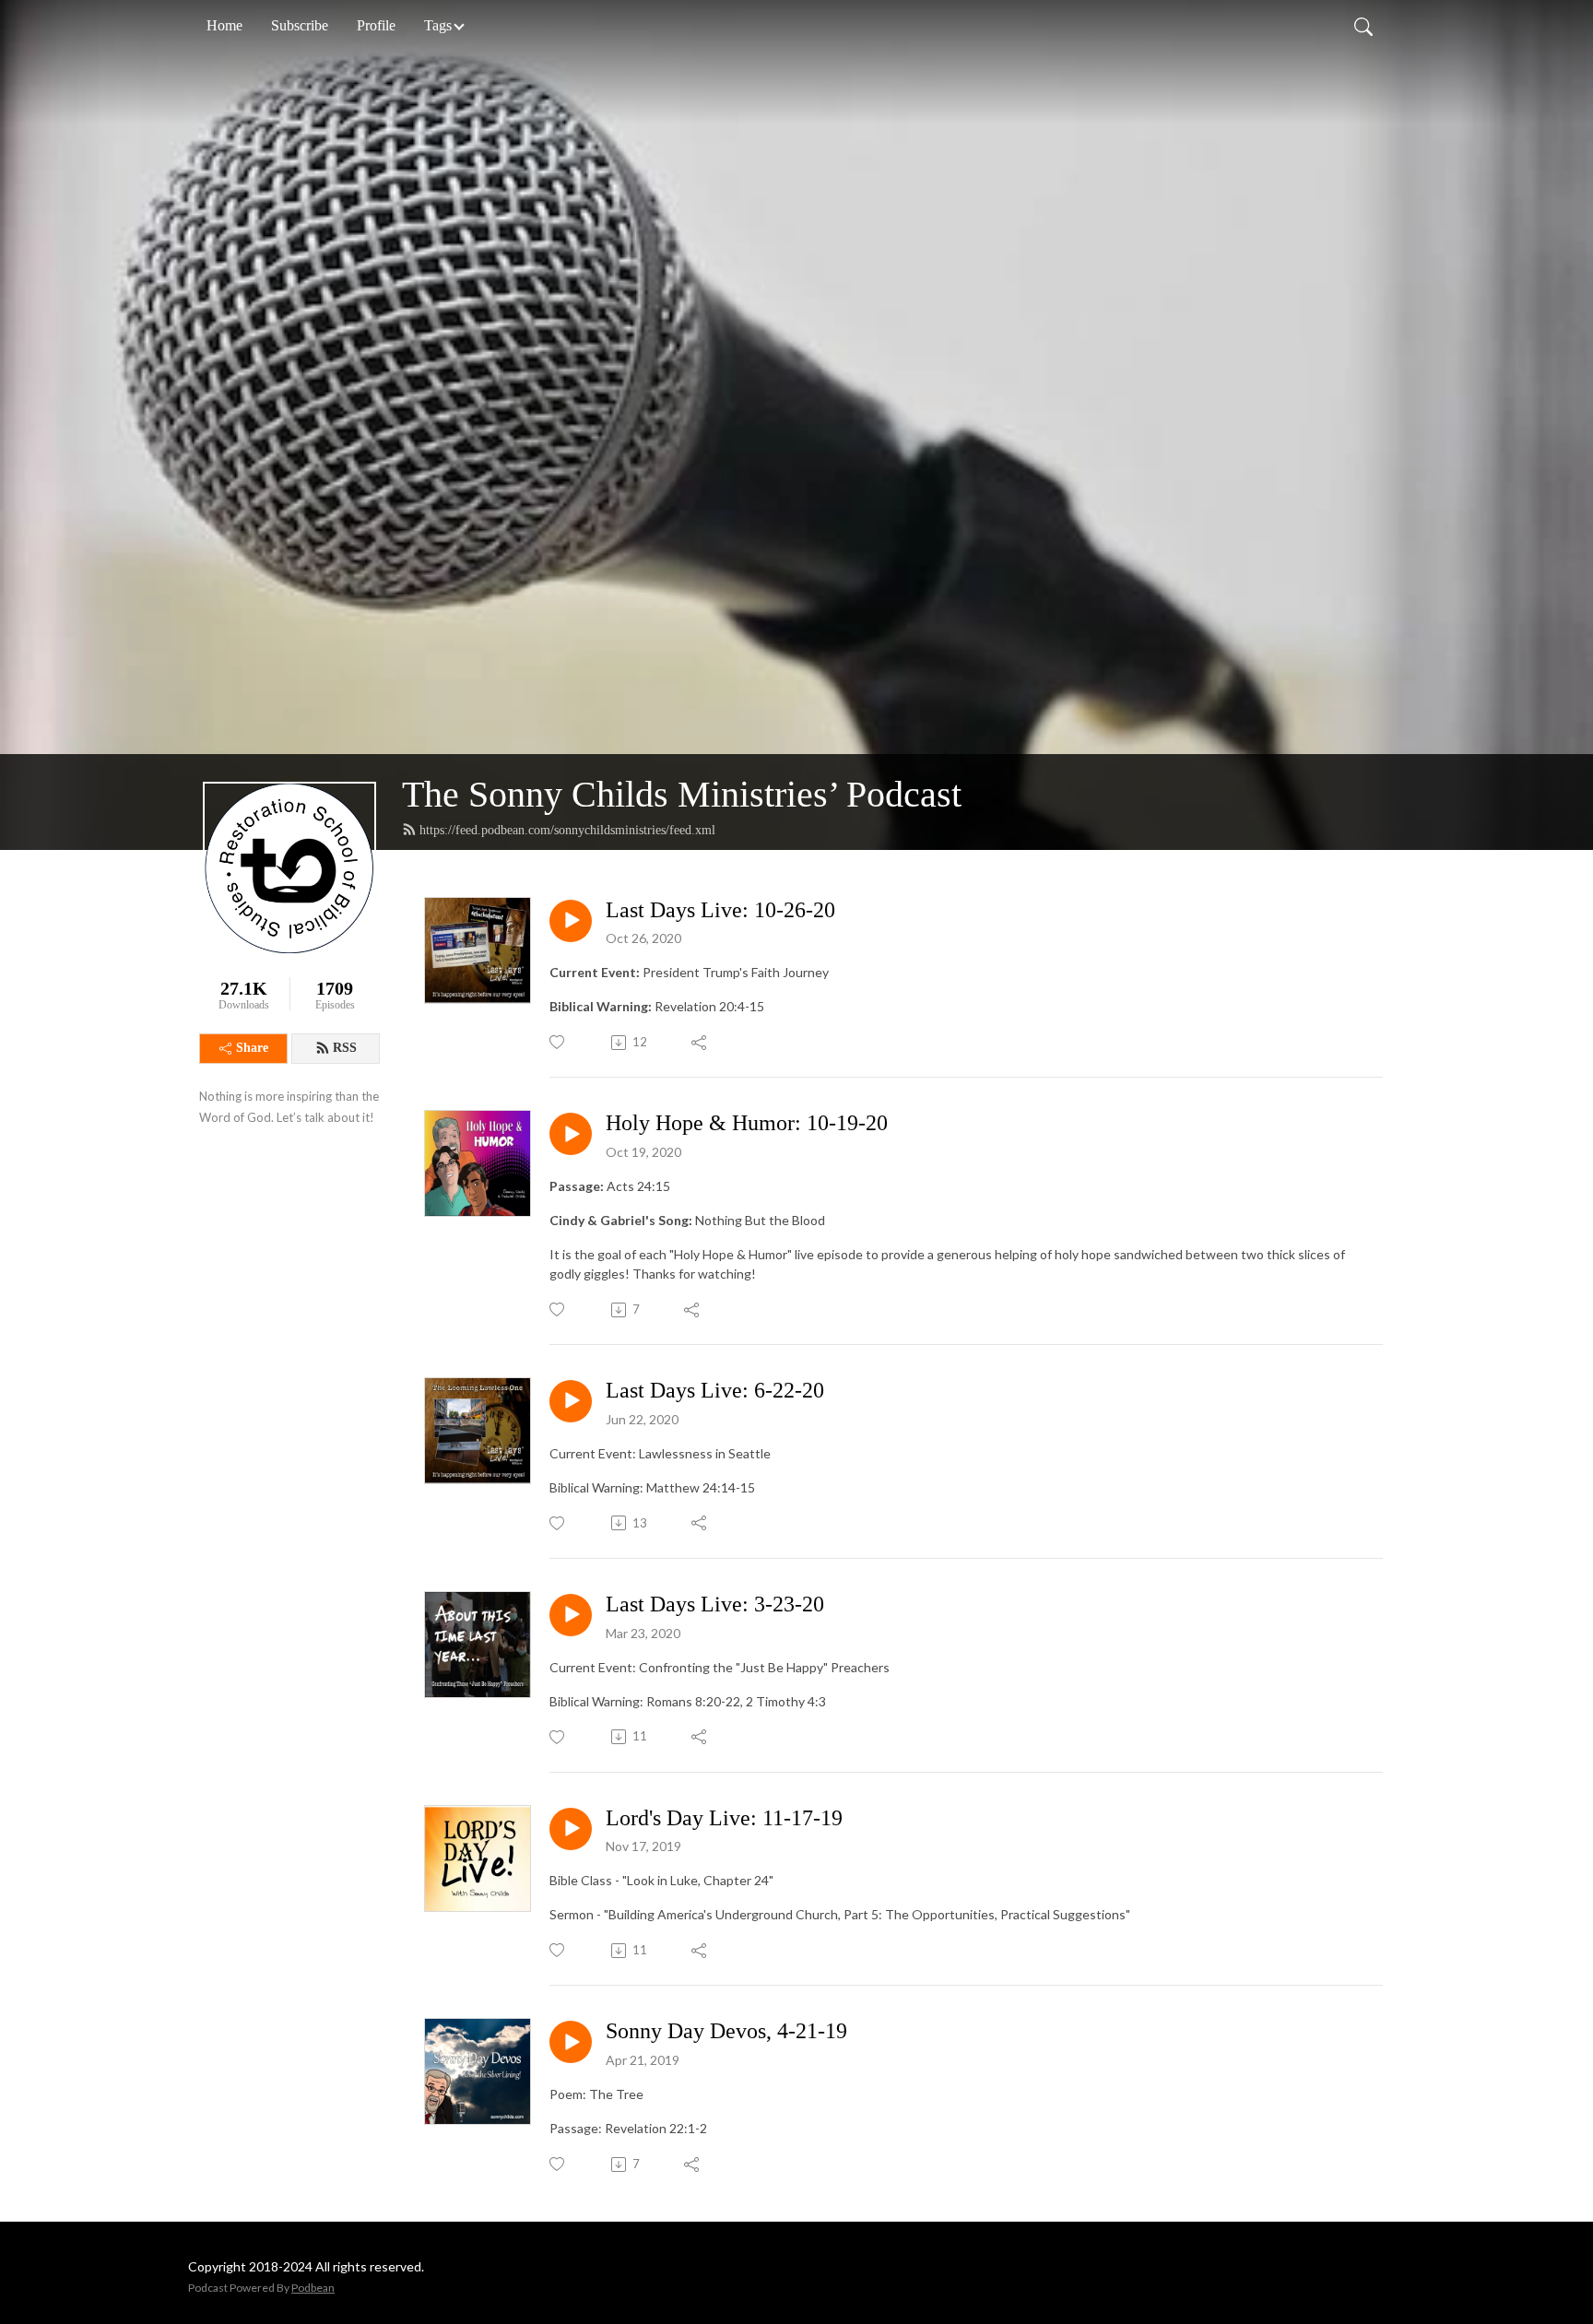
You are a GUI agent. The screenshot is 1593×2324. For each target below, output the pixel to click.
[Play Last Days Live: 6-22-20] (571, 1401)
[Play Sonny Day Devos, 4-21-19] (571, 2042)
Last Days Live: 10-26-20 (720, 910)
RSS (345, 1048)
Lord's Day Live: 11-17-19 (724, 1818)
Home (224, 25)
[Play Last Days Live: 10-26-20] (571, 921)
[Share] (700, 1043)
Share (252, 1048)
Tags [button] (438, 25)
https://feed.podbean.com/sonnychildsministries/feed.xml (567, 830)
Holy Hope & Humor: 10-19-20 (747, 1123)
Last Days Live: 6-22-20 (715, 1390)
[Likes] (558, 1042)
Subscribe (300, 25)
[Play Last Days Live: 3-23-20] (571, 1615)
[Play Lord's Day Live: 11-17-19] (571, 1829)
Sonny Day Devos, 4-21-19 (726, 2031)
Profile (376, 25)
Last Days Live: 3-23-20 (715, 1604)
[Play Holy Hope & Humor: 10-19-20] (571, 1134)
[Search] (1363, 26)
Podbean (313, 2288)
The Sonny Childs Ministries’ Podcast (682, 794)
